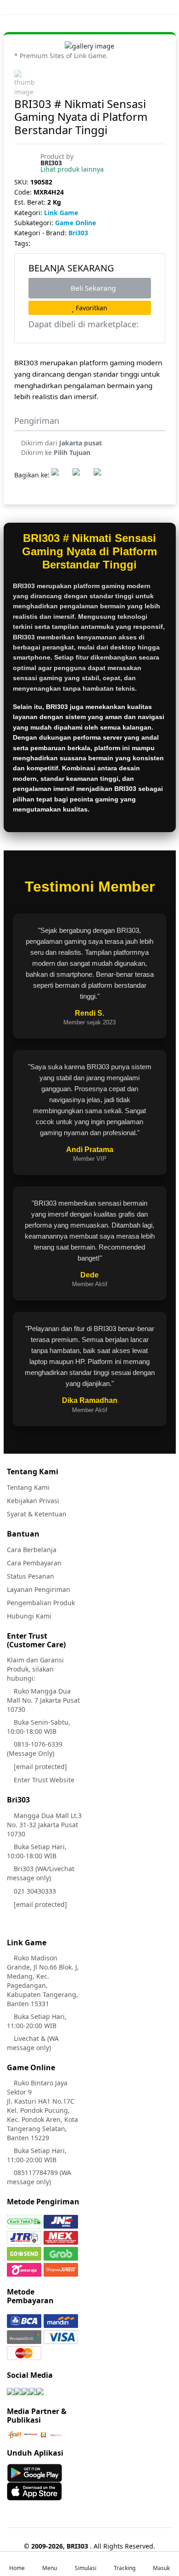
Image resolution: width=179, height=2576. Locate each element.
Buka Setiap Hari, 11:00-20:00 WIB (37, 2021)
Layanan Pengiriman (39, 1589)
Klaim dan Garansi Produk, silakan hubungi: (35, 1669)
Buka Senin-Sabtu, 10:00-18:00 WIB (39, 1727)
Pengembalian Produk (41, 1603)
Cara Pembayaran (34, 1563)
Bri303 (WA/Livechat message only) (41, 1873)
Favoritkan (91, 308)
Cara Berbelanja (32, 1550)
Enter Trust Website (43, 1780)
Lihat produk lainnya (72, 169)
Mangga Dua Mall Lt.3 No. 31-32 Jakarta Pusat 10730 (44, 1825)
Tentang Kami (28, 1487)
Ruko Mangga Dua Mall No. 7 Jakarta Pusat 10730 (43, 1700)
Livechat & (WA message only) (33, 2043)
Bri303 (78, 233)
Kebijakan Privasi (33, 1501)
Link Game (61, 213)
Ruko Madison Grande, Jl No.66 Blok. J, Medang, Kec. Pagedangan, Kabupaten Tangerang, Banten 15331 (43, 1981)
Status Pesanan (31, 1576)
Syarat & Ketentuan (37, 1514)
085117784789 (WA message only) (39, 2177)
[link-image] (89, 45)
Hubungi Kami (29, 1616)
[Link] (11, 2391)
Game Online (76, 223)
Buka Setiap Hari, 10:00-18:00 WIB (37, 1851)
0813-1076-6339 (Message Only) (35, 1749)
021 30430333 (34, 1891)
